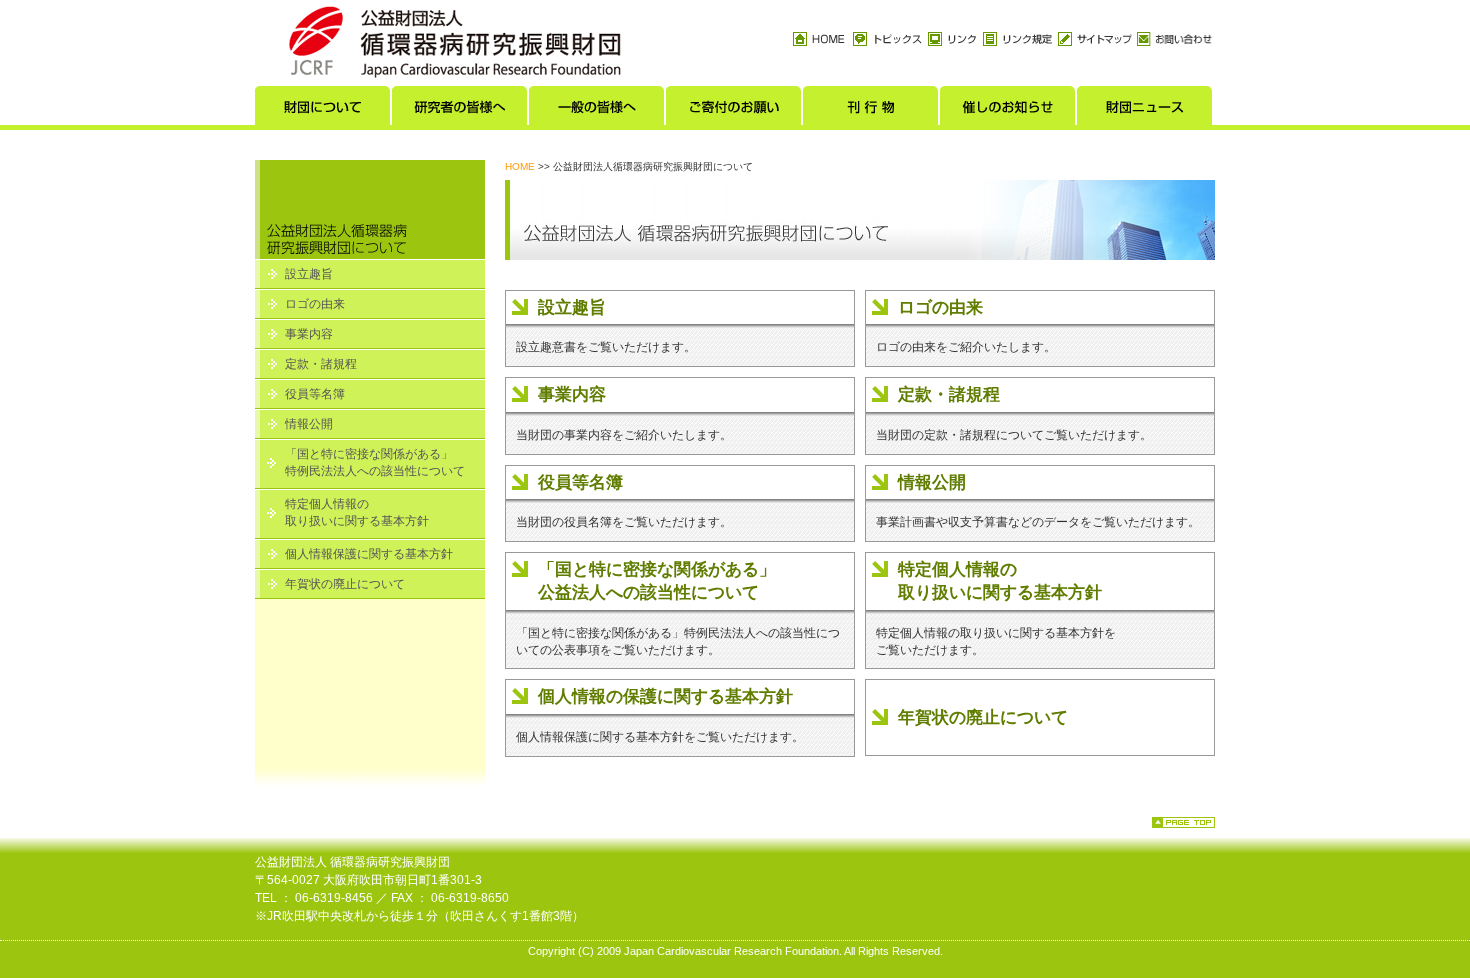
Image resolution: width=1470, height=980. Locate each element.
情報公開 (309, 424)
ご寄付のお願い (734, 111)
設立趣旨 (309, 274)
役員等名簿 (315, 394)
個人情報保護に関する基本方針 (369, 554)
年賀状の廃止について (345, 584)
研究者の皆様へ (460, 111)
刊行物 (871, 111)
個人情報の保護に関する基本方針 (665, 696)
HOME (520, 166)
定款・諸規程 (321, 364)
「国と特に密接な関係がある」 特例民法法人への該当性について (375, 462)
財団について (323, 111)
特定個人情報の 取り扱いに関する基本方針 (357, 512)
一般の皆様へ (597, 111)
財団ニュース (1145, 111)
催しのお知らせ (1008, 111)
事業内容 (309, 334)
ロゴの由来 (315, 304)
